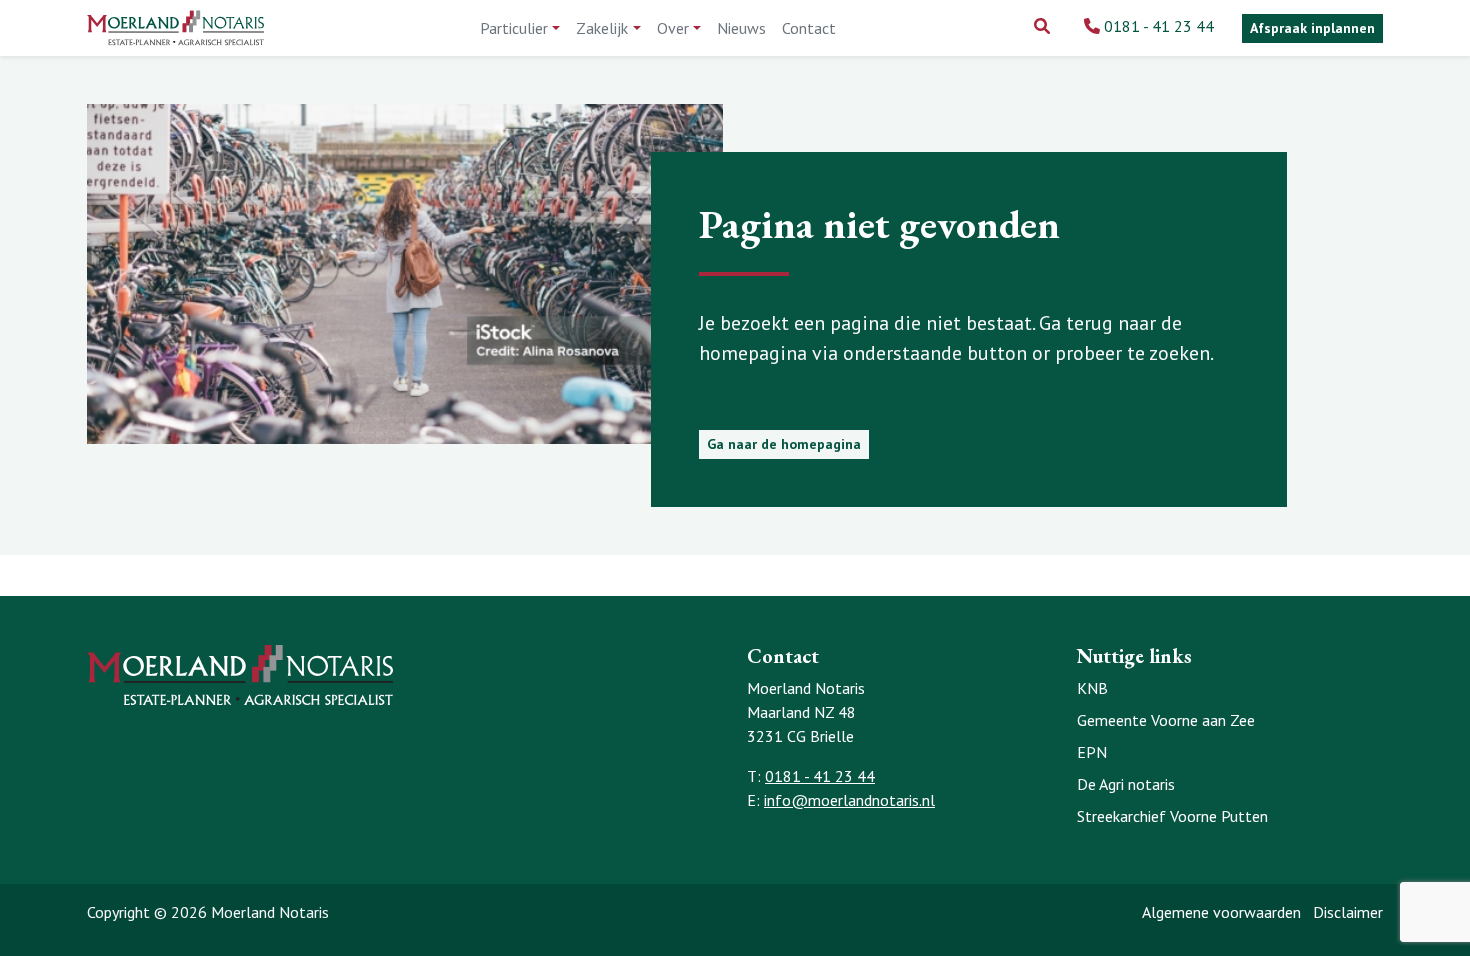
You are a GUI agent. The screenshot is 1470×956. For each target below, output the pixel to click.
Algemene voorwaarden (1221, 912)
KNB (1092, 688)
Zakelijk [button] (602, 28)
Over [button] (673, 28)
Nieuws (741, 28)
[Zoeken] (1042, 26)
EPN (1092, 752)
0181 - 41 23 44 (1159, 26)
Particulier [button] (514, 28)
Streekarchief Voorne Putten (1172, 816)
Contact (809, 28)
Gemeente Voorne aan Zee (1166, 720)
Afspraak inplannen (1312, 28)
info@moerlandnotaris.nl (849, 800)
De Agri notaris (1126, 784)
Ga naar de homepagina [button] (784, 444)
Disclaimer (1348, 912)
